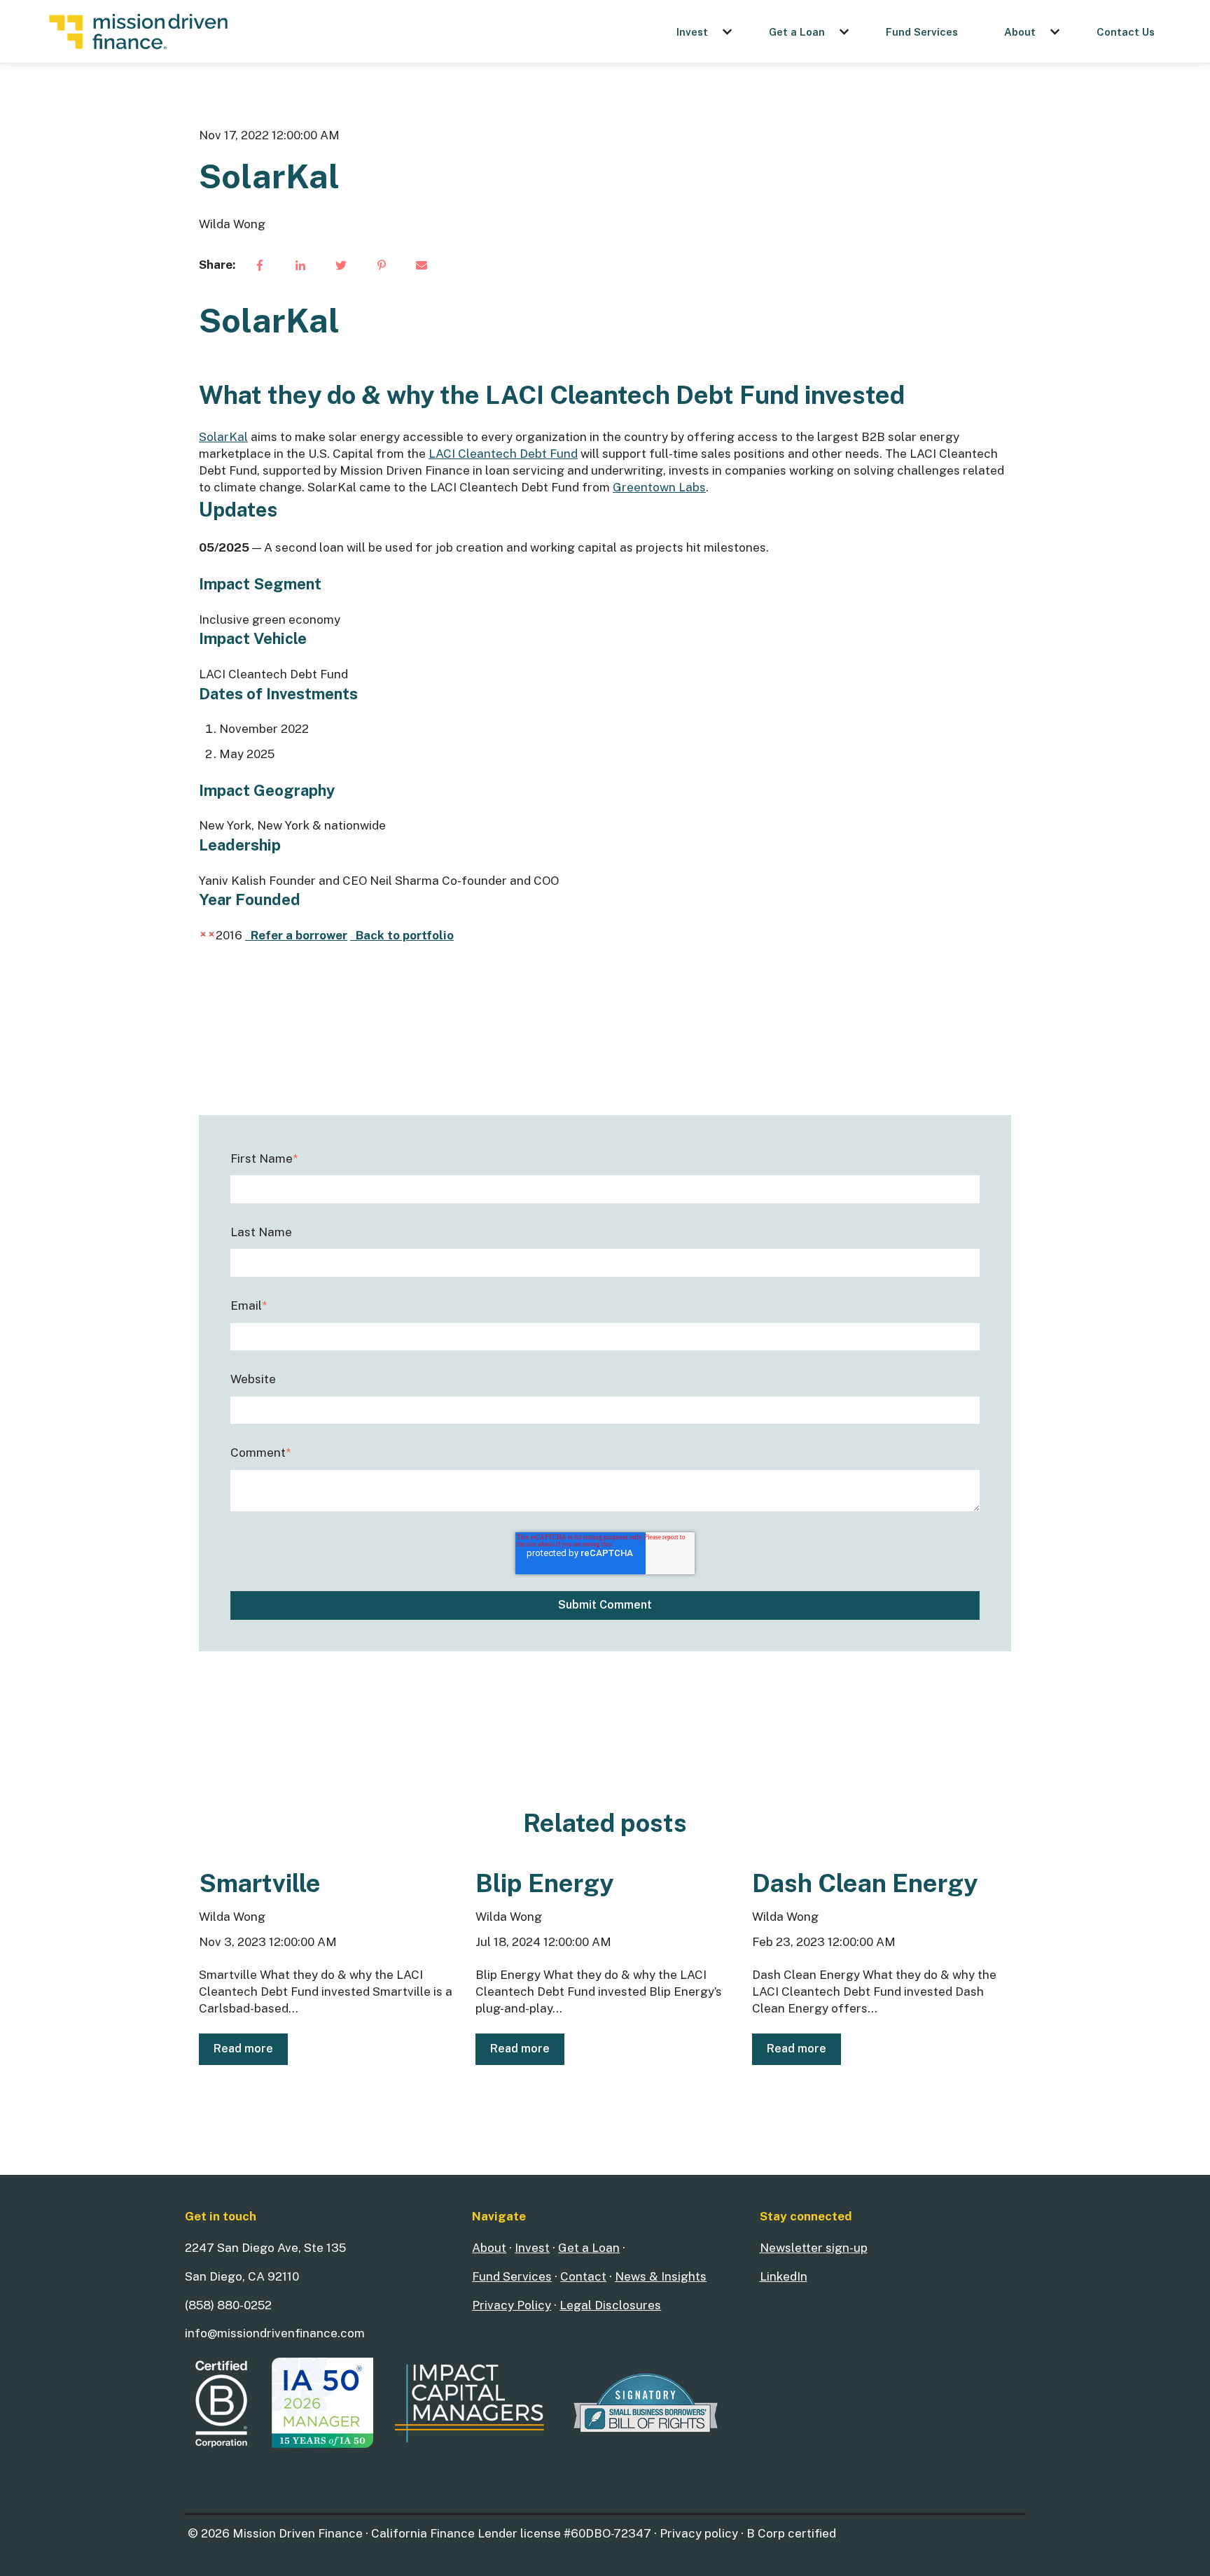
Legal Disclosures (610, 2305)
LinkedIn (784, 2276)
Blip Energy (544, 1883)
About (1020, 32)
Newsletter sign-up (814, 2248)
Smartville (260, 1883)
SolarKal (223, 437)
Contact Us (1126, 32)
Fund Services (922, 32)
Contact (583, 2276)
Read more (243, 2049)
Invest (692, 32)
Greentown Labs (659, 487)
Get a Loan (797, 32)
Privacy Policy (512, 2305)
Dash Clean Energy (865, 1883)
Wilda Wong (232, 224)
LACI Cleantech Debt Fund (503, 454)
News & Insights (661, 2276)
